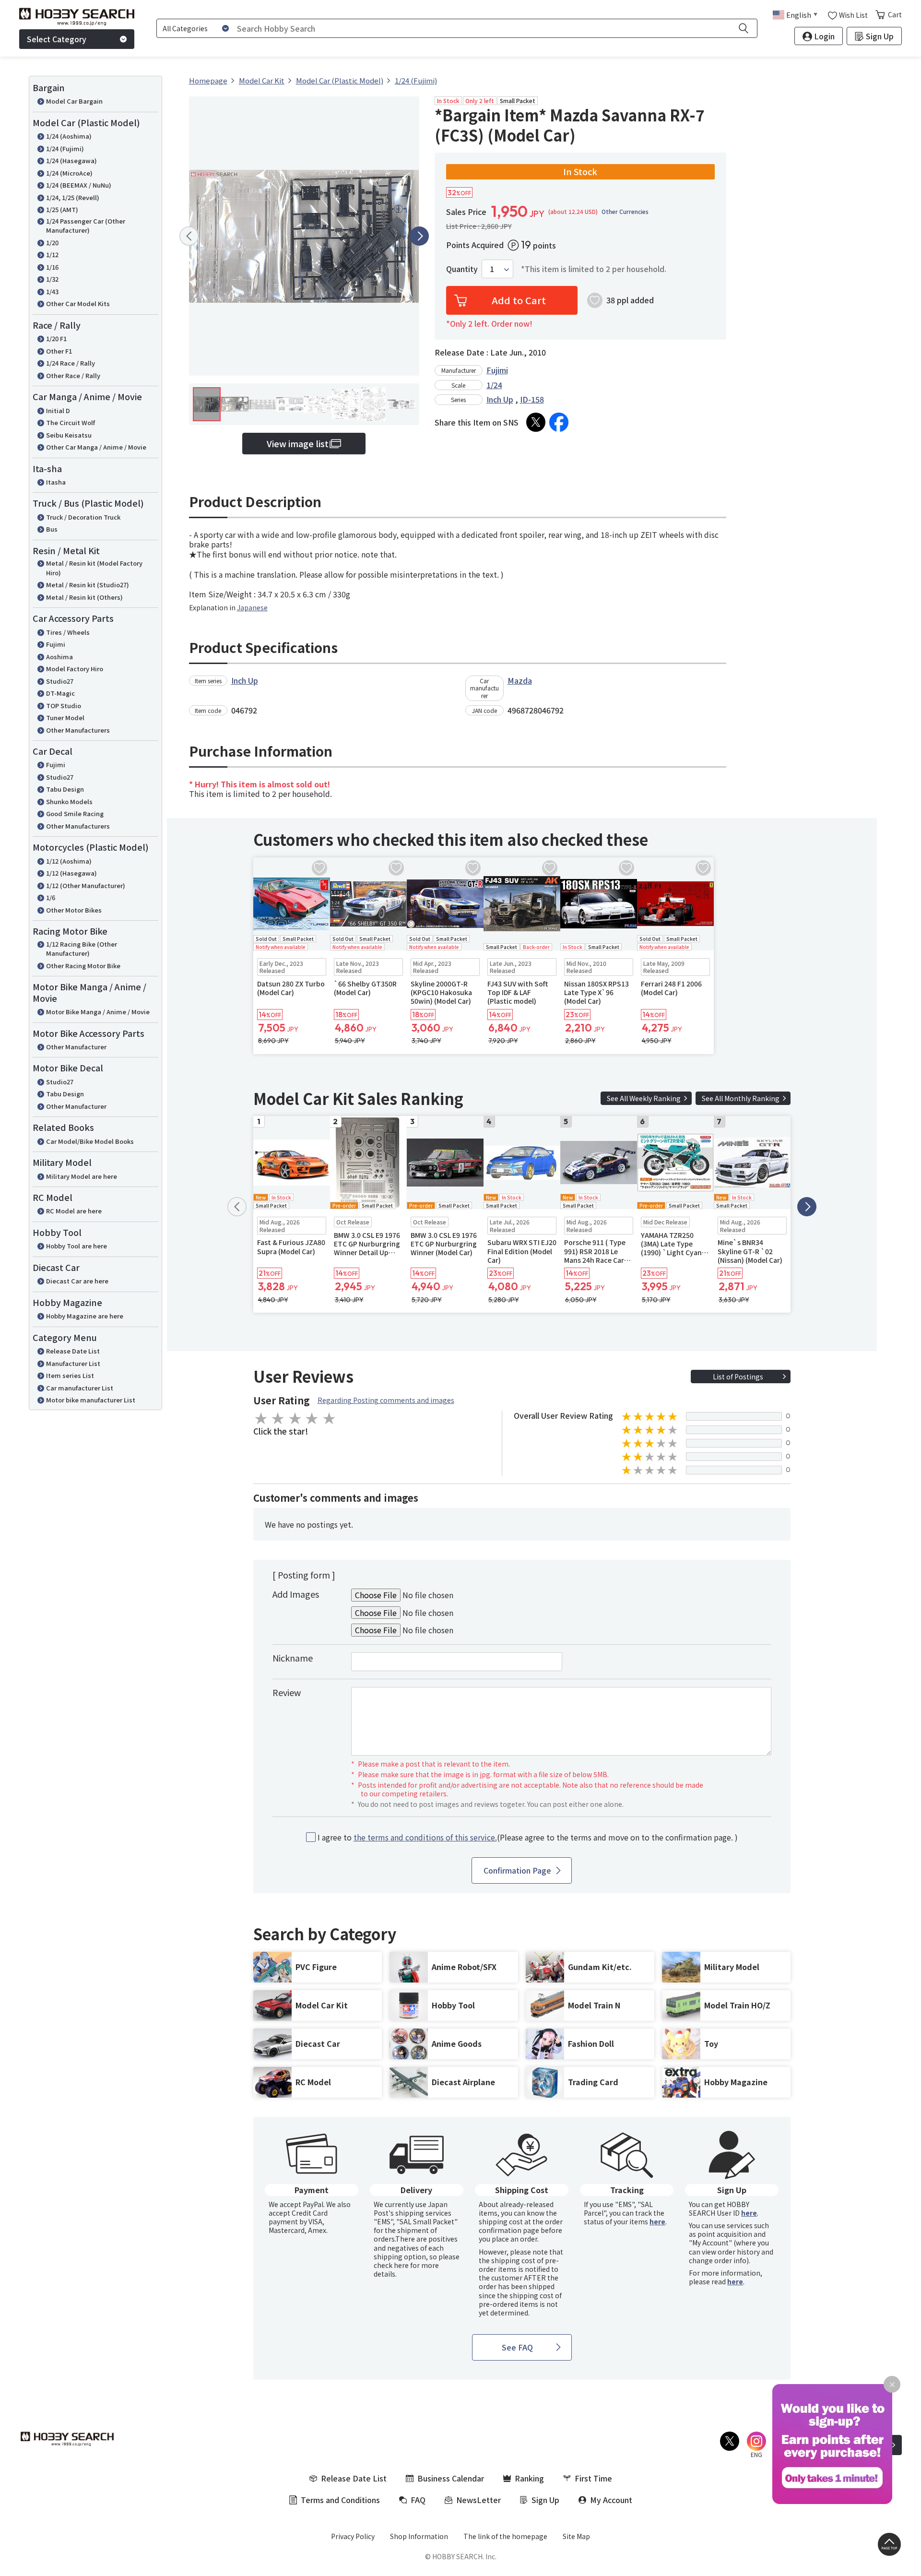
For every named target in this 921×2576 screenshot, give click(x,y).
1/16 (52, 267)
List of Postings (738, 1377)
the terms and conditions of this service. (425, 1837)
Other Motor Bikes (74, 910)
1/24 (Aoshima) (69, 136)
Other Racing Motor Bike (83, 966)
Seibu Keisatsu (69, 435)
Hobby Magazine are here (85, 1316)
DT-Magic (60, 693)
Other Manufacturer (76, 1047)
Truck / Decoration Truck (83, 517)
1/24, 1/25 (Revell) (73, 197)
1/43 (52, 291)
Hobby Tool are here (77, 1246)
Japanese (252, 607)
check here (391, 2265)
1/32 (52, 279)
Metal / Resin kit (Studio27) (88, 585)
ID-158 (532, 399)
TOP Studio (64, 706)
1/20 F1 (56, 338)
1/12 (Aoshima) (69, 861)
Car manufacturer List (80, 1388)
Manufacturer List (73, 1363)
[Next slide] (419, 236)
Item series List (70, 1375)
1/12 (52, 255)
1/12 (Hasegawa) (71, 873)
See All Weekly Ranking (644, 1098)
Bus (52, 529)
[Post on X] (536, 422)
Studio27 (60, 681)
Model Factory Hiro (75, 669)
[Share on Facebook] (559, 422)
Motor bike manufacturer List (91, 1400)
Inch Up (500, 399)
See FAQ (517, 2347)
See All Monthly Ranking (741, 1098)
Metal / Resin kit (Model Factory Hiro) (94, 568)
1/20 (52, 243)
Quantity (462, 269)
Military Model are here (82, 1176)
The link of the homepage (505, 2536)
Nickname (293, 1658)
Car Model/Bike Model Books (90, 1141)
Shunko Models (69, 801)
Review (287, 1692)
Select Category (57, 39)
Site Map (576, 2536)
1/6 (51, 897)
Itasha (56, 482)
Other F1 (59, 351)
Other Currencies (625, 212)
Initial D (58, 410)
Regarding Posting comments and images (386, 1400)
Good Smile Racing (75, 813)
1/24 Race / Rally (71, 363)
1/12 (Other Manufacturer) (86, 885)
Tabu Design (65, 789)
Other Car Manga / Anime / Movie (96, 447)
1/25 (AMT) (62, 209)
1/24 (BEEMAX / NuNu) (79, 185)
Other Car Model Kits (78, 303)
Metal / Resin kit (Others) (84, 597)
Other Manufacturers (78, 730)
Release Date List (73, 1351)
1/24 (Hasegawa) (71, 160)
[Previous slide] (189, 236)
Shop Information (419, 2536)
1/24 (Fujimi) (65, 148)
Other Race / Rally (73, 375)
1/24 (494, 385)
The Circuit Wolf (71, 422)
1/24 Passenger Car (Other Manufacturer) (86, 226)
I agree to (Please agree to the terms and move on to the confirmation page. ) (528, 1837)
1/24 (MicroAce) (69, 173)
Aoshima (59, 657)
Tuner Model (65, 718)
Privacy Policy (353, 2536)
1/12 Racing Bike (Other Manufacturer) (82, 949)
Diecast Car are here (77, 1281)
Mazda (520, 680)
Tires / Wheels (68, 632)
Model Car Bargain (74, 101)
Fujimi (56, 644)
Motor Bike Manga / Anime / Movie (98, 1012)
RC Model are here (74, 1211)
